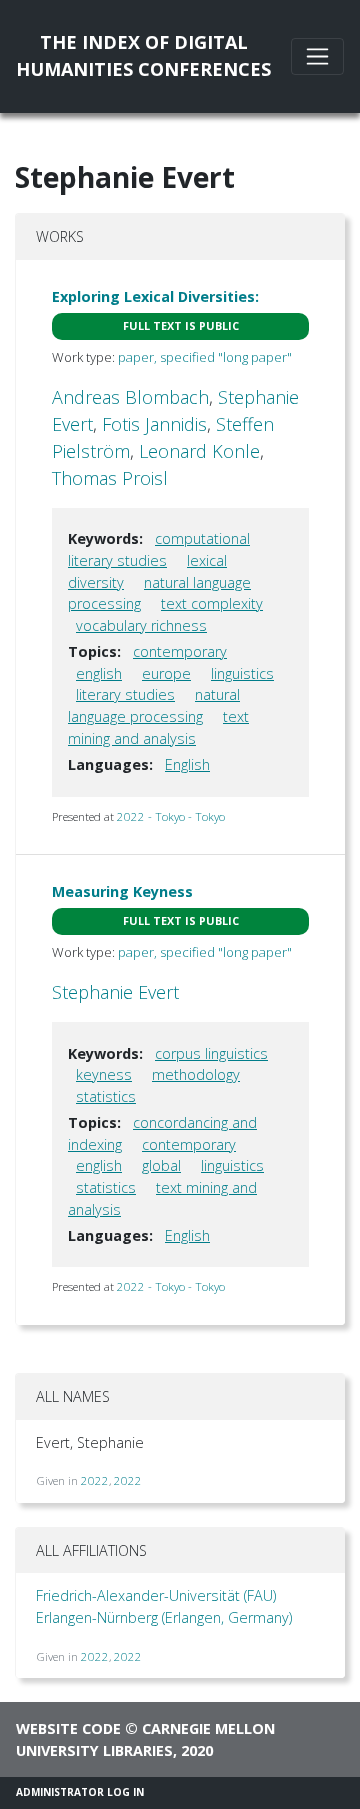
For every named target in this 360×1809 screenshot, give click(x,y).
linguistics (242, 673)
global (161, 1165)
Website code (68, 1728)
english (99, 673)
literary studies (125, 694)
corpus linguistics (211, 1053)
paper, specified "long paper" (205, 357)
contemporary (180, 651)
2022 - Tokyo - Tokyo (171, 816)
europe (166, 673)
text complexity (212, 603)
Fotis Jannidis (154, 424)
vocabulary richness (141, 625)
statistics (106, 1096)
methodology (196, 1074)
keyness (104, 1074)
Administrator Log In (80, 1792)
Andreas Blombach (130, 397)
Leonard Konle (199, 451)
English (187, 764)
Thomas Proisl (110, 478)
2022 (95, 1480)
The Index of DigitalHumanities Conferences (143, 55)
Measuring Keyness (122, 891)
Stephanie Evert (115, 992)
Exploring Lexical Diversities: (155, 296)
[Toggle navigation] (317, 56)
